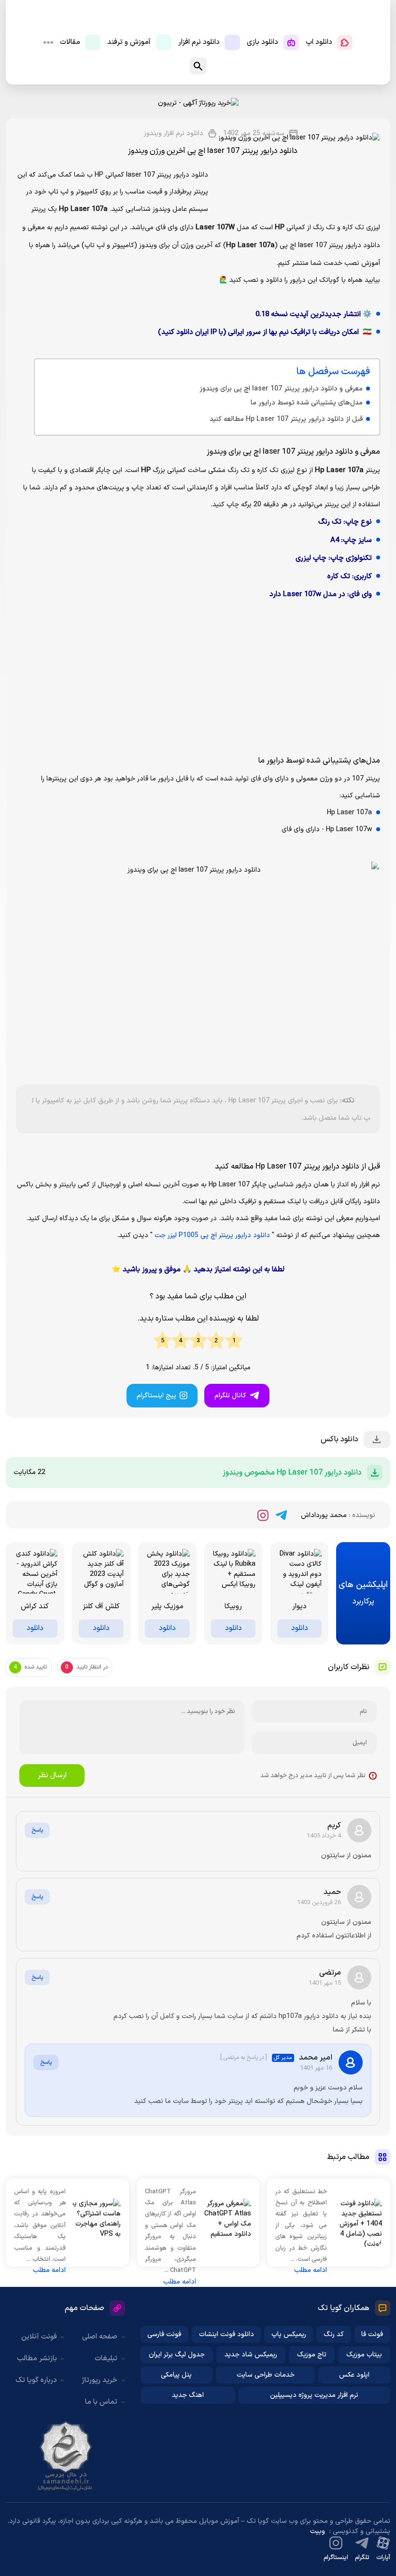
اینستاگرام (336, 2558)
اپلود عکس (354, 2375)
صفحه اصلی (100, 2337)
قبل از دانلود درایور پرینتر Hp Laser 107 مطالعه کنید (286, 419)
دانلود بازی (262, 42)
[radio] (234, 1341)
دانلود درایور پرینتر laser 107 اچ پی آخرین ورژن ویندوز (213, 151)
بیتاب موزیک (364, 2355)
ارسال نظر (52, 1775)
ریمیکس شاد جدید (251, 2355)
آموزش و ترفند (129, 42)
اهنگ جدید (188, 2395)
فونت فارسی (164, 2334)
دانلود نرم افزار (199, 42)
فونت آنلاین (39, 2337)
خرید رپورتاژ (99, 2380)
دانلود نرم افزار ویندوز (174, 133)
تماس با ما (101, 2402)
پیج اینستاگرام (156, 1396)
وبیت (318, 2531)
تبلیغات (106, 2359)
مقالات (70, 42)
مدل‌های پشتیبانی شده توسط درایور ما (307, 403)
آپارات (383, 2558)
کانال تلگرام (230, 1396)
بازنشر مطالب (37, 2359)
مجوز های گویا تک (66, 2456)
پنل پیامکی (176, 2375)
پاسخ (37, 1830)
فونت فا (372, 2334)
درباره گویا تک (36, 2380)
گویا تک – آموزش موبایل (198, 19)
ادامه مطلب (311, 2270)
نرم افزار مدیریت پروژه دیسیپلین (314, 2395)
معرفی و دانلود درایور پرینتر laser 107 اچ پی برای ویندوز (281, 389)
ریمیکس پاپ (289, 2334)
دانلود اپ (319, 42)
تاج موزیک (312, 2355)
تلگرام (362, 2558)
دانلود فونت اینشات (226, 2334)
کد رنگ (334, 2334)
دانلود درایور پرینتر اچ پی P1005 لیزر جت (212, 1235)
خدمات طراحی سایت (266, 2375)
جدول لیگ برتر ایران (177, 2355)
